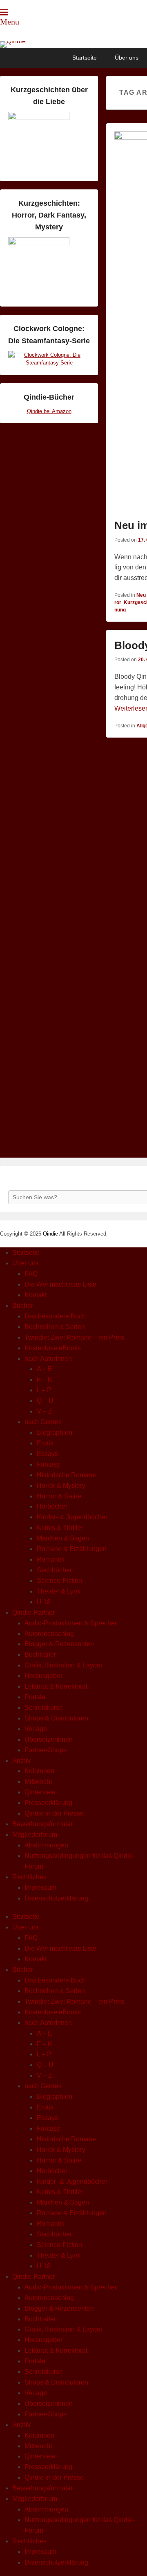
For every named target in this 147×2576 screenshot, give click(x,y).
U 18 (44, 1602)
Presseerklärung (48, 1803)
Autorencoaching (49, 1634)
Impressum (40, 1888)
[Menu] (4, 12)
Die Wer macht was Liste (60, 1284)
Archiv (21, 1761)
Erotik (45, 1443)
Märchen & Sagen (63, 1538)
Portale (35, 1697)
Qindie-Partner (33, 1613)
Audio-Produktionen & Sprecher (71, 1623)
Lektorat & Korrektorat (56, 1686)
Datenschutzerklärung (56, 1898)
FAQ (31, 1274)
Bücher (23, 1306)
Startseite (85, 58)
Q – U (45, 1401)
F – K (45, 1379)
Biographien (55, 1432)
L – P (44, 1390)
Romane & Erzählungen (72, 1549)
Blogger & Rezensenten (59, 1644)
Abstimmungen (46, 1845)
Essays (47, 1454)
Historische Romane (66, 1475)
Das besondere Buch (55, 1316)
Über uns (127, 58)
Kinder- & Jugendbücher (72, 1517)
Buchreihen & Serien (55, 1327)
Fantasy (48, 1464)
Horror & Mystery (61, 1486)
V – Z (45, 1411)
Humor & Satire (59, 1496)
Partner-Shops (46, 1750)
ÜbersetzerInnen (49, 1739)
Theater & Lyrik (59, 1591)
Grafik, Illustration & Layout (63, 1665)
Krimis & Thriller (60, 1528)
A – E (45, 1369)
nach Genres (43, 1422)
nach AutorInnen (48, 1359)
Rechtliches (29, 1877)
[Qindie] (73, 44)
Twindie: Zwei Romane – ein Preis (74, 1337)
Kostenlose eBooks (53, 1348)
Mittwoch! (38, 1781)
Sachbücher (54, 1570)
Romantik (51, 1559)
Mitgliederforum (35, 1835)
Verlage (36, 1729)
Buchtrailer (40, 1655)
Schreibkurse (44, 1708)
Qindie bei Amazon (49, 411)
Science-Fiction (59, 1581)
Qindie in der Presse (54, 1813)
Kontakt (36, 1295)
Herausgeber (43, 1676)
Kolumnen (39, 1771)
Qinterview (40, 1792)
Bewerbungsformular (42, 1824)
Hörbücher (52, 1506)
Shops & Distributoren (56, 1718)
